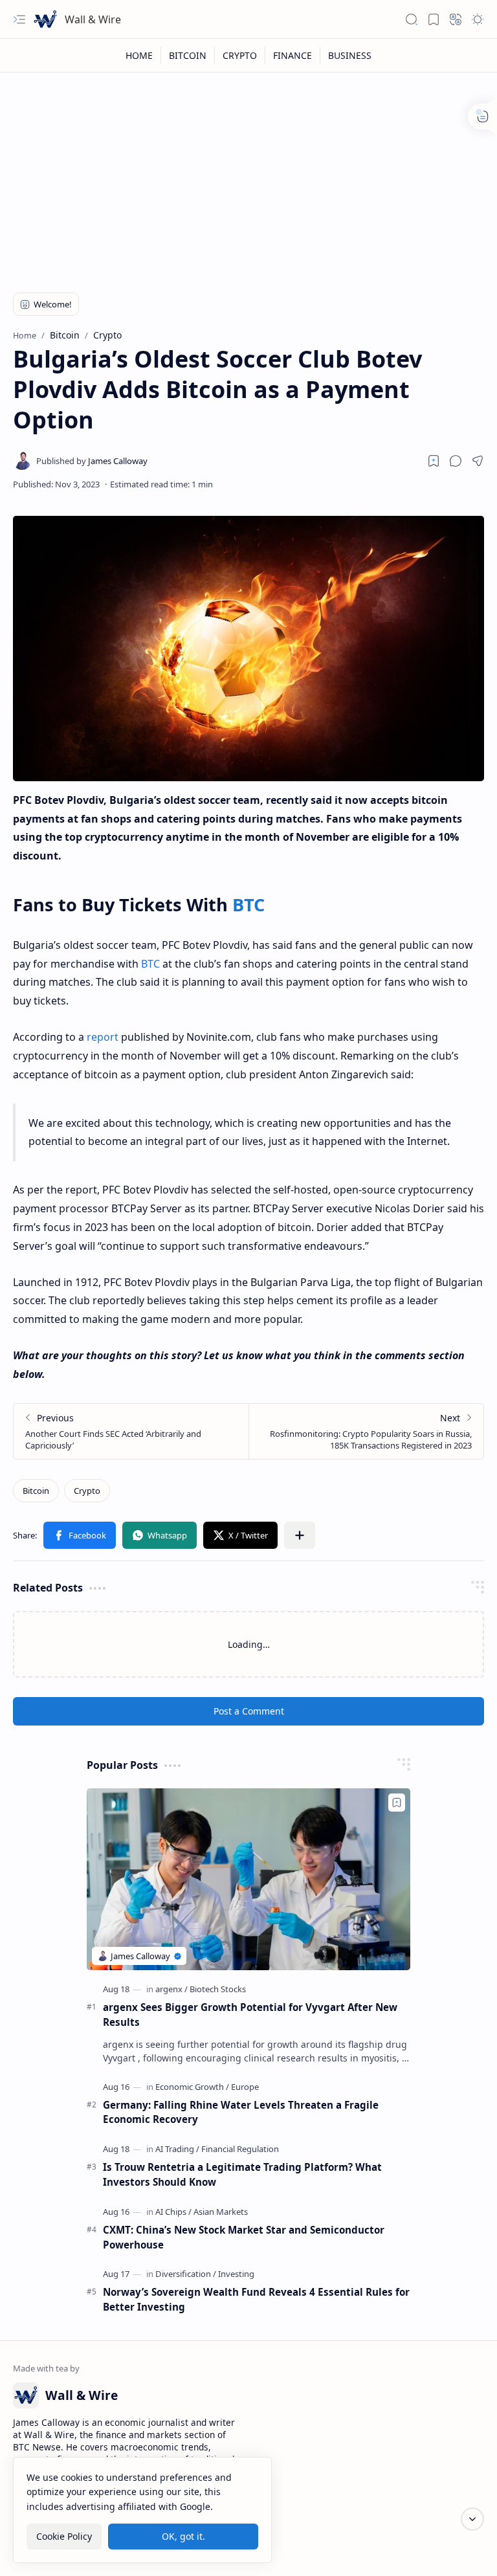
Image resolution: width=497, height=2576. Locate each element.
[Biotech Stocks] (218, 1989)
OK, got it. (183, 2536)
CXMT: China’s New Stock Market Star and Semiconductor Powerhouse (244, 2237)
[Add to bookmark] (397, 1803)
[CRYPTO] (240, 55)
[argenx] (171, 1989)
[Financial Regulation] (240, 2149)
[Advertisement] (248, 176)
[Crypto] (87, 1491)
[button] (19, 19)
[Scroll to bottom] (472, 2519)
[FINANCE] (293, 55)
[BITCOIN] (188, 55)
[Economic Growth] (192, 2087)
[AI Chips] (173, 2212)
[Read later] (434, 461)
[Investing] (236, 2274)
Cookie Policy (64, 2536)
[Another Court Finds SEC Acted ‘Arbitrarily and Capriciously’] (131, 1431)
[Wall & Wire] (45, 19)
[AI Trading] (177, 2149)
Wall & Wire (93, 19)
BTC (248, 905)
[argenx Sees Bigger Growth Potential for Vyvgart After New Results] (248, 1879)
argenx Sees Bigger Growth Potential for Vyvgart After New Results (250, 2015)
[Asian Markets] (221, 2212)
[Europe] (245, 2087)
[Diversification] (186, 2274)
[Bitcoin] (36, 1491)
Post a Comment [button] (249, 1711)
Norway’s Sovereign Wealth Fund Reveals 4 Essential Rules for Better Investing (256, 2299)
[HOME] (139, 55)
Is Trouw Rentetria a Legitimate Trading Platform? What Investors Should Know (242, 2174)
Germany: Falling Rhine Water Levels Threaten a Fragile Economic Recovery (241, 2112)
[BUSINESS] (350, 55)
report (103, 1037)
